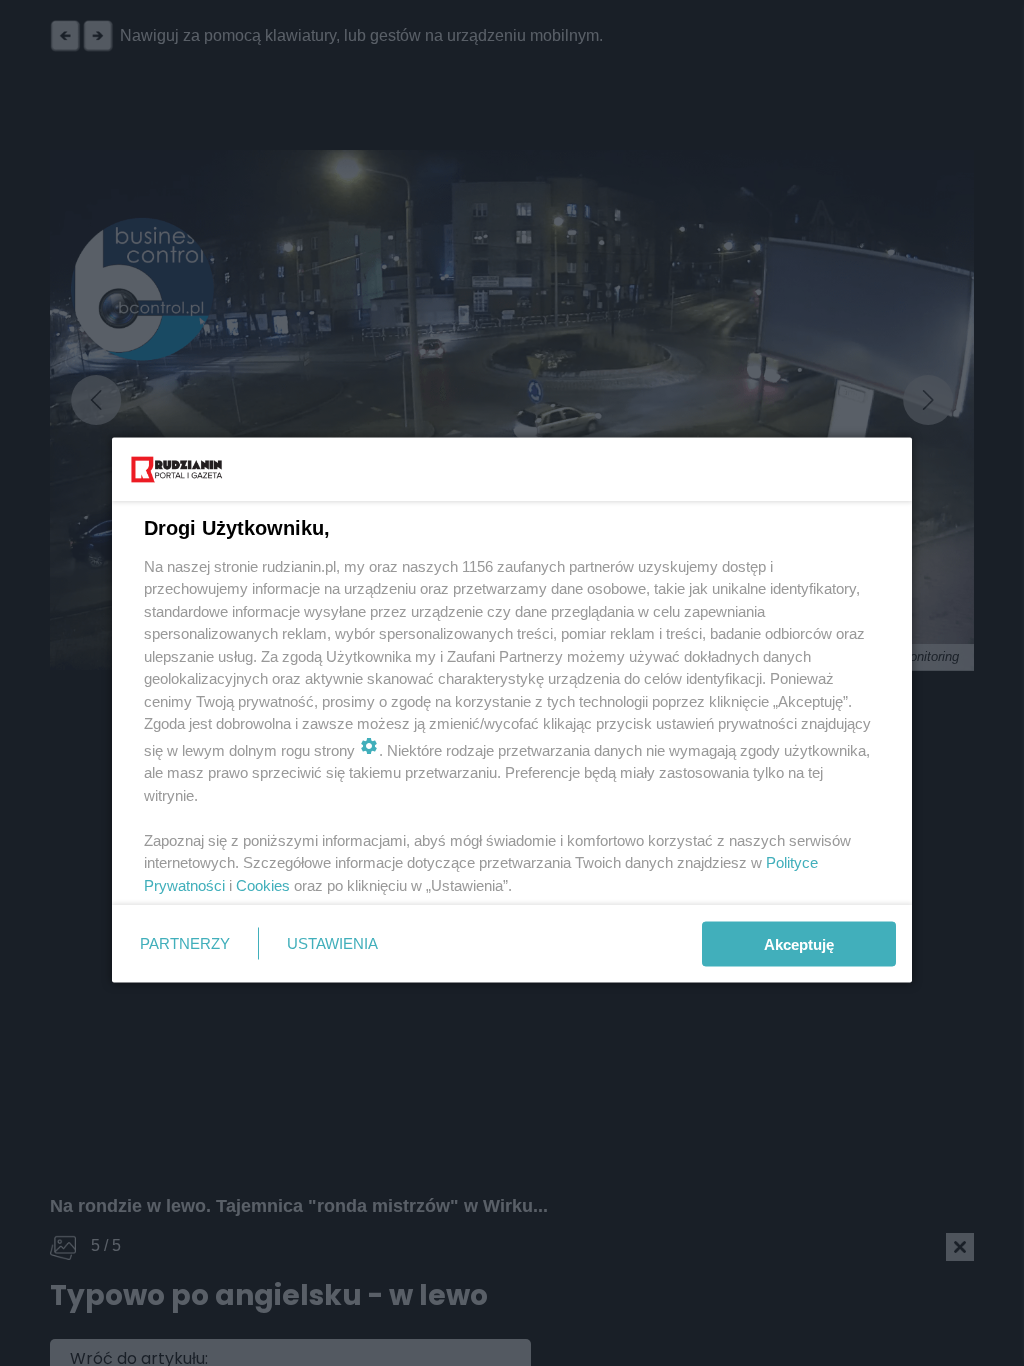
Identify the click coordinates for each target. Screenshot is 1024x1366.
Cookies (263, 884)
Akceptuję (799, 943)
